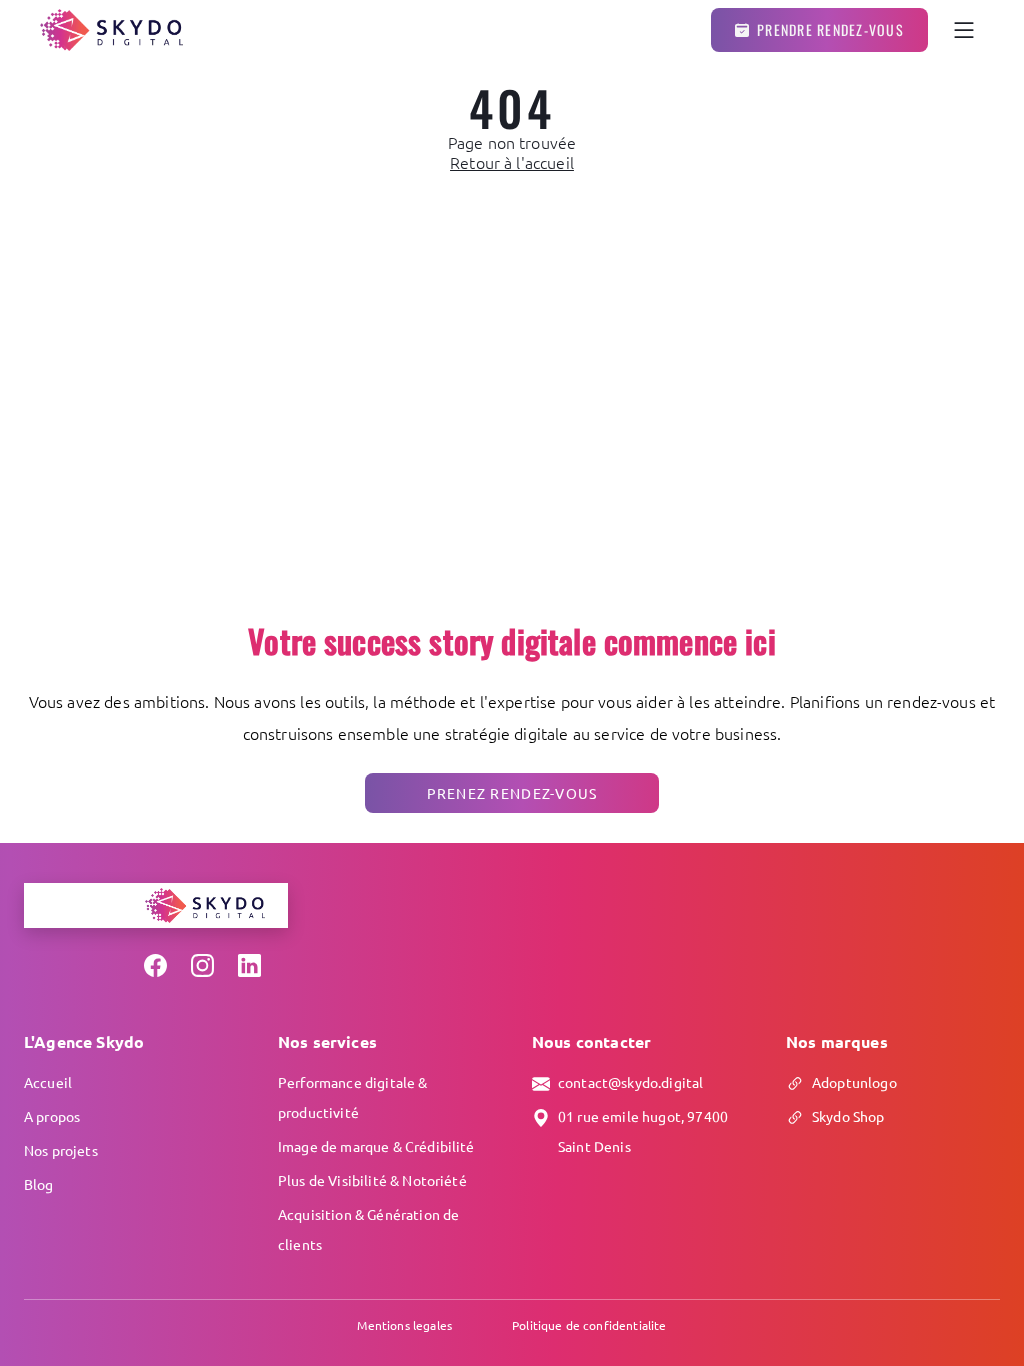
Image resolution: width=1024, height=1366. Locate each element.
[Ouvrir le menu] (964, 30)
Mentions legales (404, 1325)
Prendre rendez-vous (830, 29)
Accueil (48, 1082)
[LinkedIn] (249, 965)
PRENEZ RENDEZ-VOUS (512, 793)
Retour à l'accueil (512, 162)
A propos (52, 1116)
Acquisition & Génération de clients (368, 1229)
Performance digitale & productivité (353, 1097)
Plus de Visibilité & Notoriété (372, 1180)
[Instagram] (202, 965)
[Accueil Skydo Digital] (111, 30)
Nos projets (61, 1150)
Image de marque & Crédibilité (376, 1146)
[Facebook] (155, 965)
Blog (39, 1184)
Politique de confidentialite (589, 1325)
